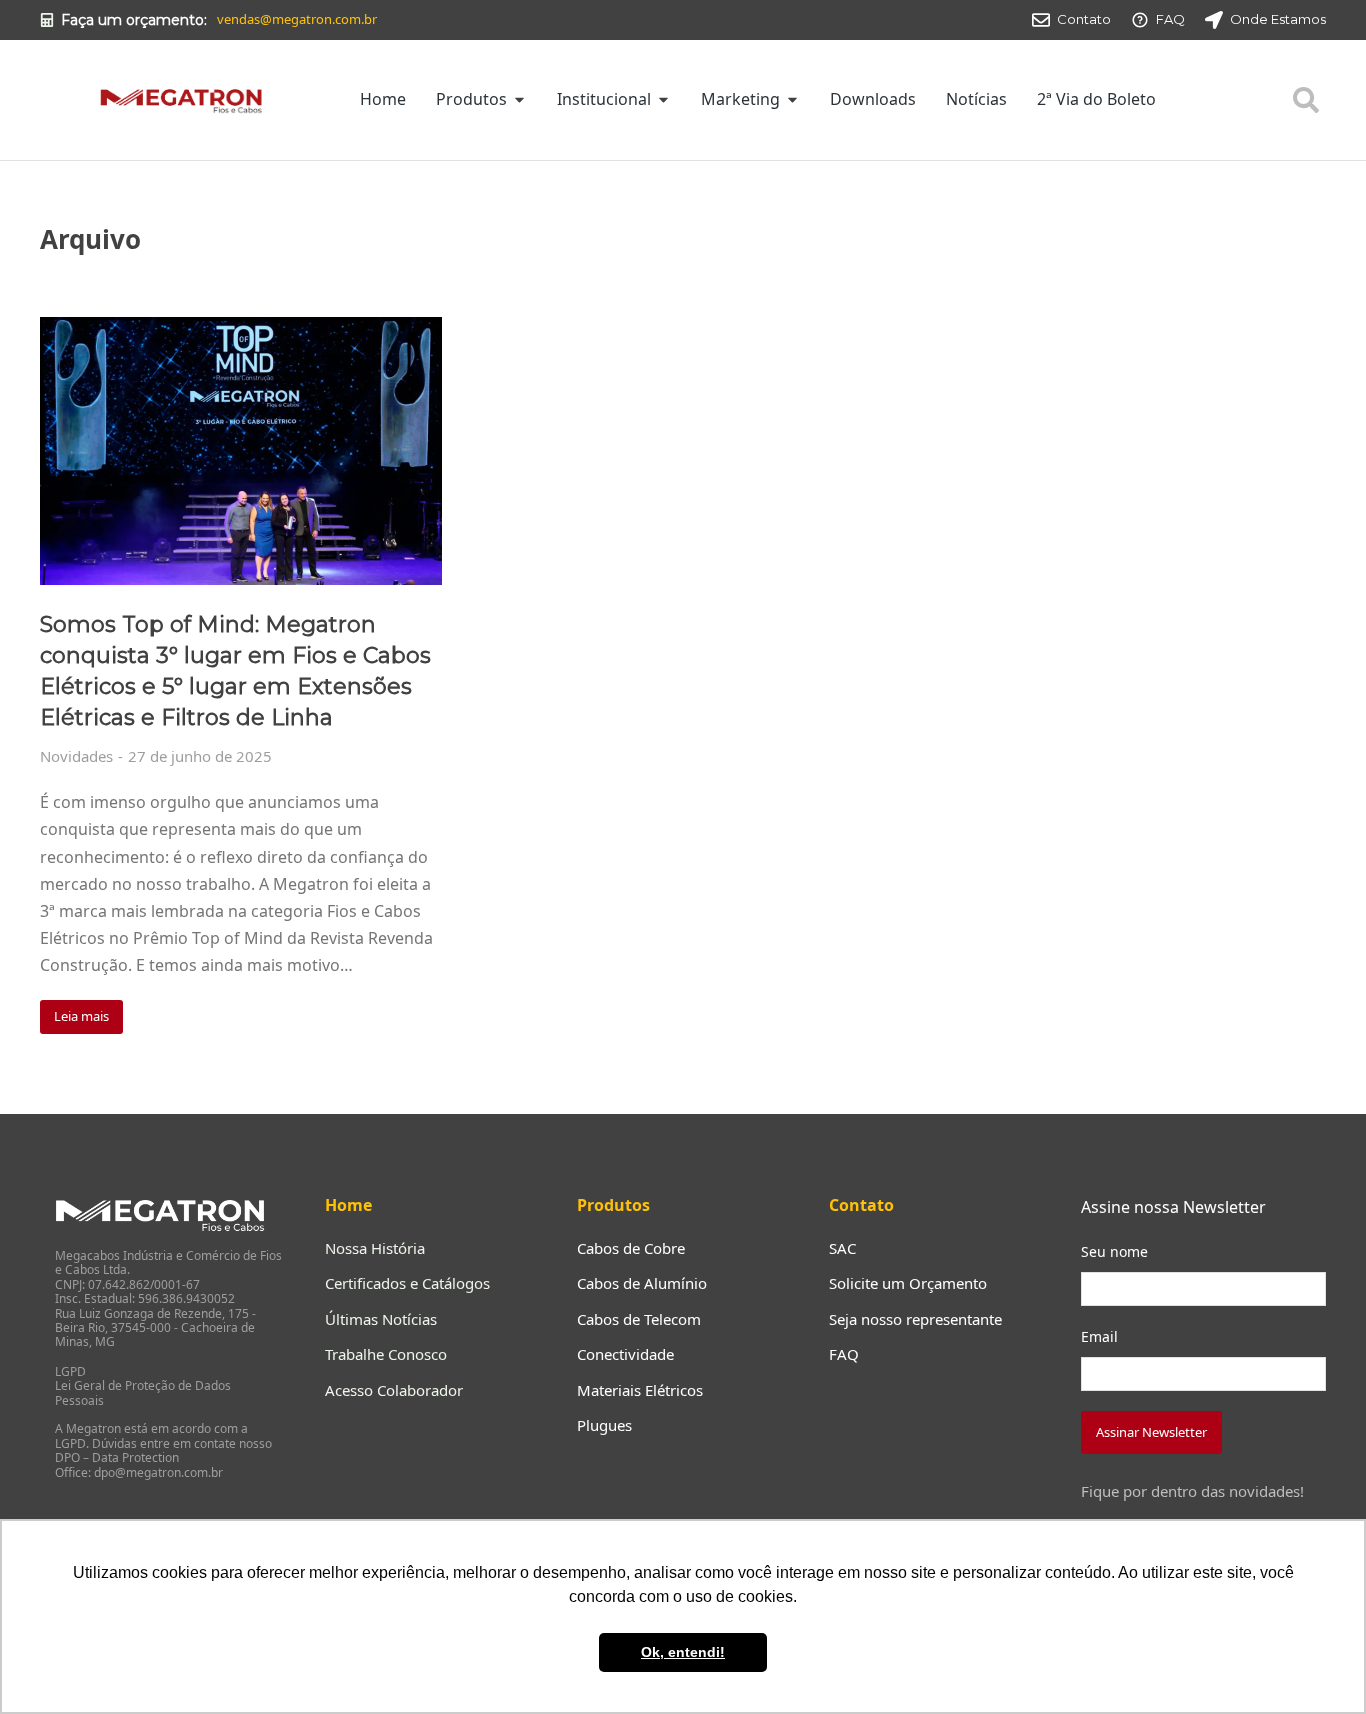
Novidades (76, 756)
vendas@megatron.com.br (297, 19)
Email (1099, 1336)
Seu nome (1114, 1251)
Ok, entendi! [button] (683, 1652)
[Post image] (241, 451)
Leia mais (81, 1016)
